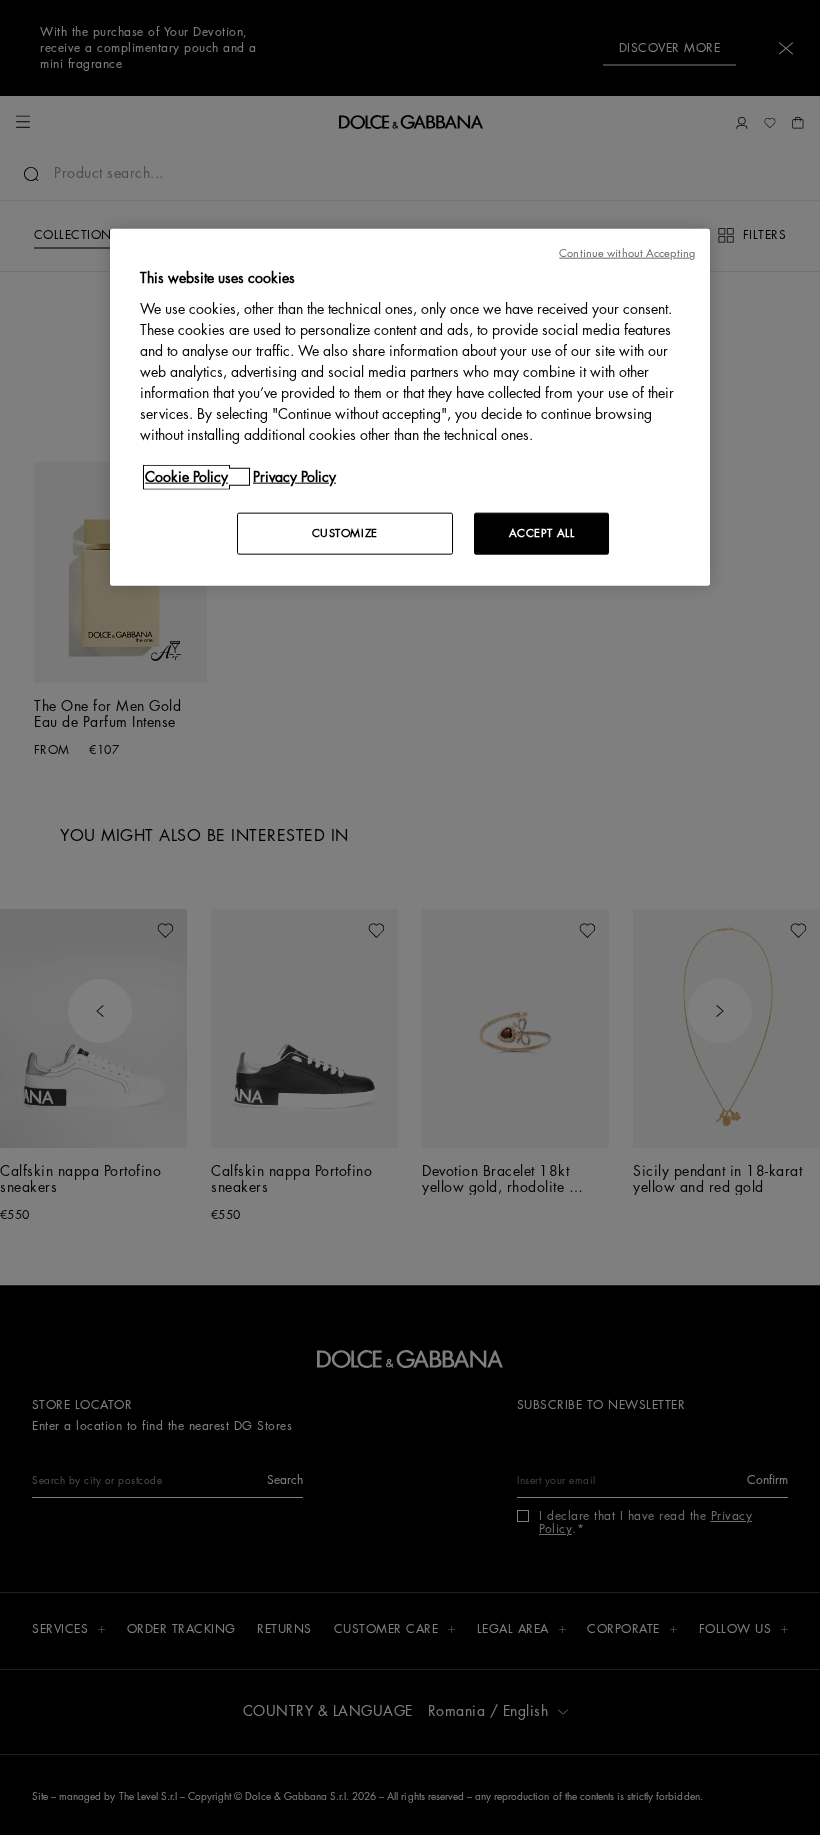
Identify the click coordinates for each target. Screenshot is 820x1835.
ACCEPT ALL (542, 532)
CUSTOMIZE (345, 532)
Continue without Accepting (627, 253)
